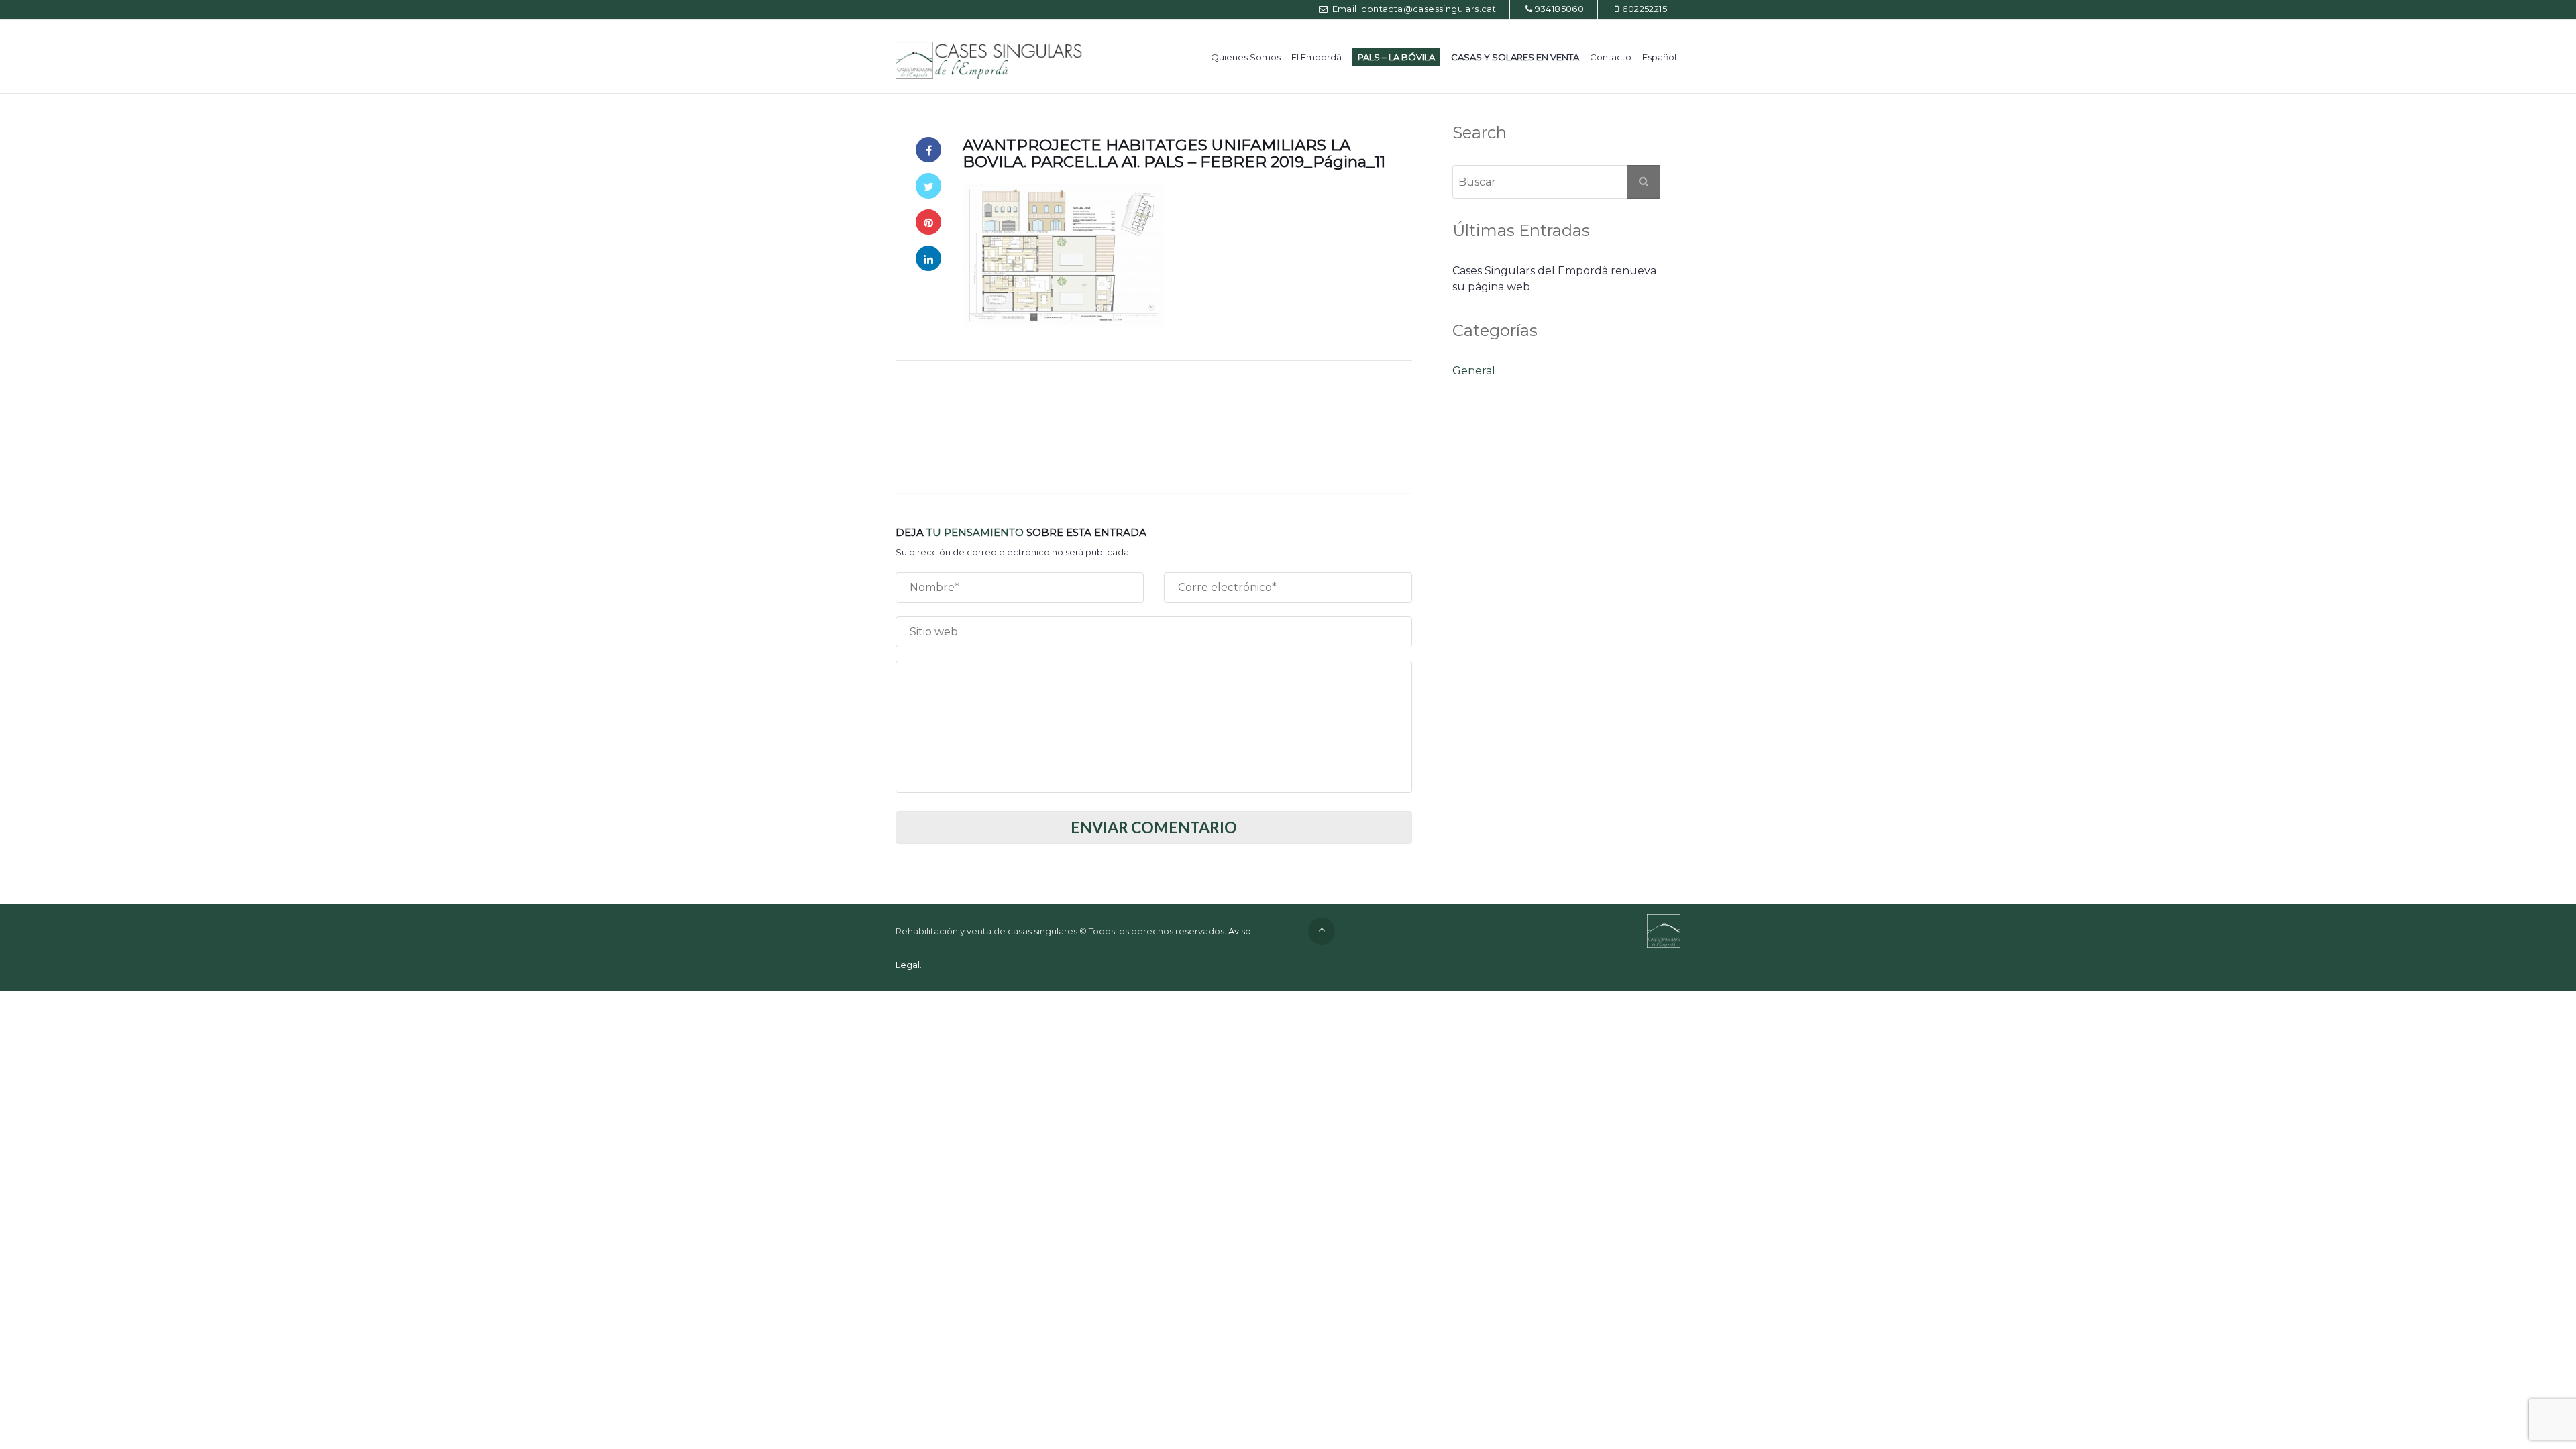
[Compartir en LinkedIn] (928, 258)
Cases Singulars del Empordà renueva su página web (1554, 279)
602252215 (1645, 9)
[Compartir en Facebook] (928, 150)
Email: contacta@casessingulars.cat (1413, 9)
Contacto (1611, 57)
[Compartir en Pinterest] (928, 222)
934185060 (1560, 9)
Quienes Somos (1246, 57)
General (1474, 371)
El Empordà (1317, 57)
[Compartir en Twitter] (928, 186)
